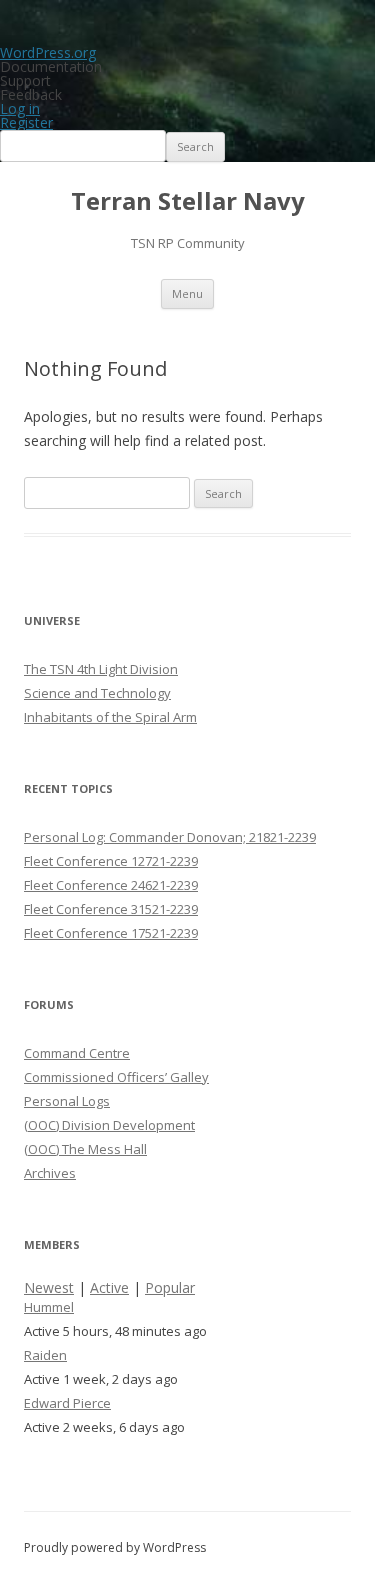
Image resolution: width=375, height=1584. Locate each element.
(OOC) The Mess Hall (85, 1149)
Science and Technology (97, 693)
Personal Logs (67, 1101)
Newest (49, 1287)
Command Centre (77, 1053)
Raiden (45, 1355)
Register (26, 122)
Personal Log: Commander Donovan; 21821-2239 (170, 837)
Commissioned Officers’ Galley (116, 1077)
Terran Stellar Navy (188, 201)
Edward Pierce (67, 1403)
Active (109, 1287)
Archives (50, 1173)
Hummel (49, 1307)
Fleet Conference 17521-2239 (111, 933)
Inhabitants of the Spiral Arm (110, 717)
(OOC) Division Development (109, 1125)
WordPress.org (48, 52)
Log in (20, 108)
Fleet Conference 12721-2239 (111, 861)
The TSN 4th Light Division (101, 669)
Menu (187, 293)
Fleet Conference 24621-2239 (111, 885)
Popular (170, 1287)
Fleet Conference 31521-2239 (111, 909)
